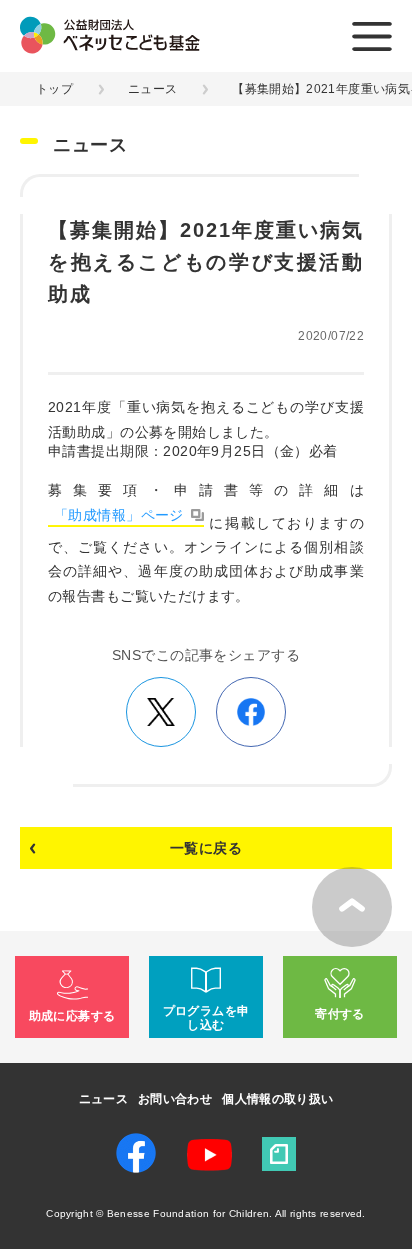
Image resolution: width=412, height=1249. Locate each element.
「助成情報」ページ (119, 515)
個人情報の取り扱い (277, 1099)
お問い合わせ (175, 1099)
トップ (54, 89)
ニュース (152, 89)
